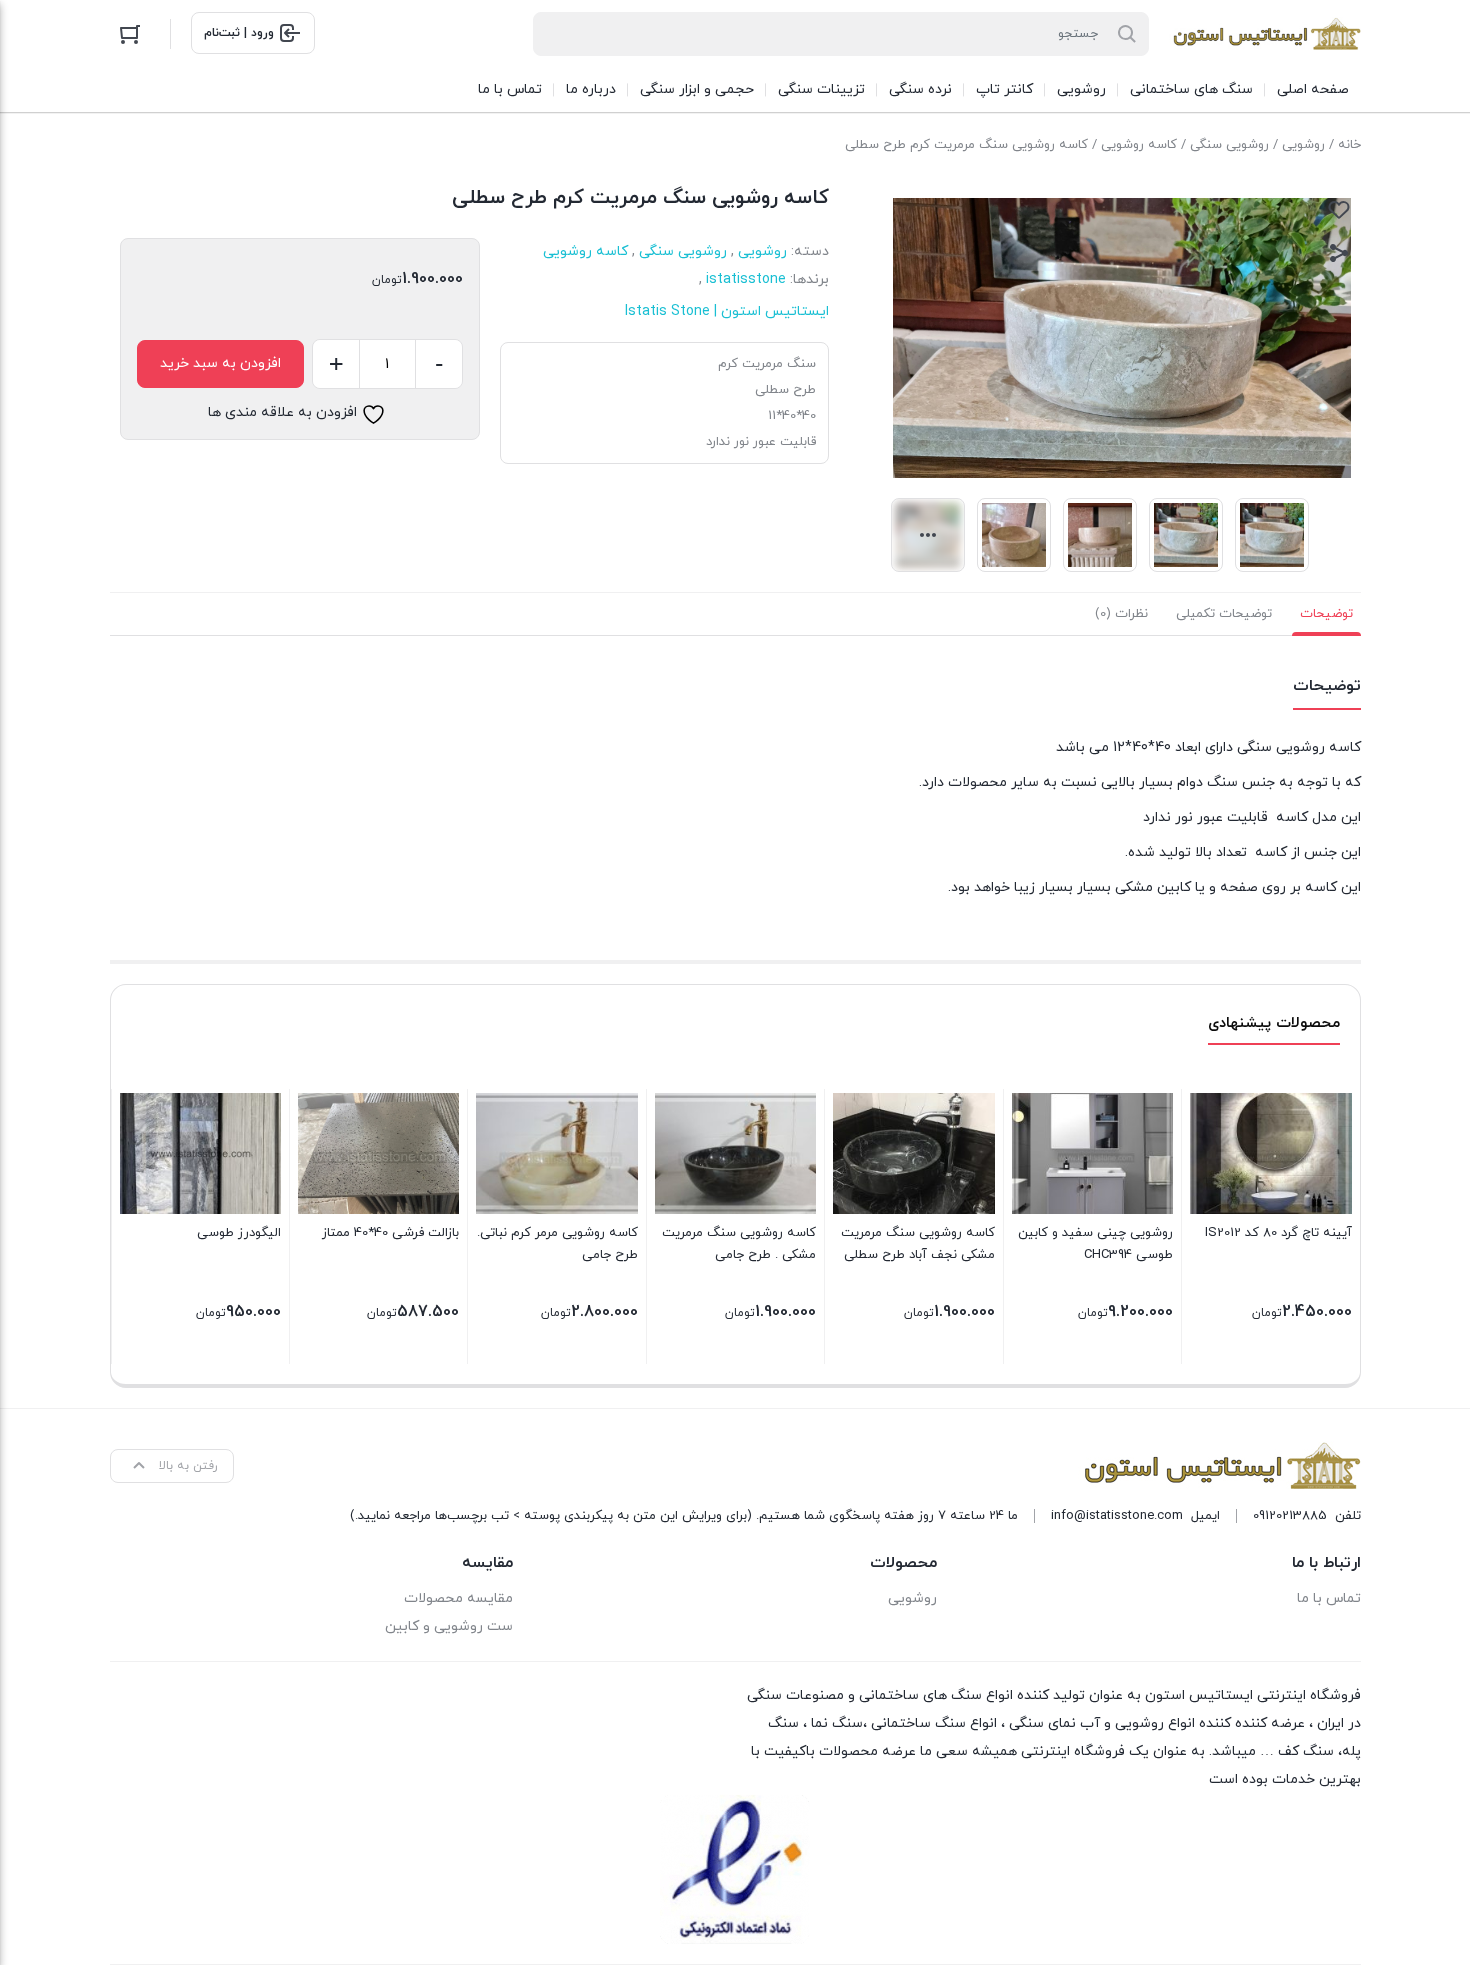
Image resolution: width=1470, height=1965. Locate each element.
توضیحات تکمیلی (1224, 614)
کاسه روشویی (1139, 145)
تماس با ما (1329, 1598)
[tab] (1326, 614)
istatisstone (746, 279)
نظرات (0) (1121, 614)
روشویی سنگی (1229, 145)
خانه (1349, 145)
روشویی (1303, 145)
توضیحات (1326, 614)
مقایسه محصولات (458, 1598)
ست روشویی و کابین (449, 1626)
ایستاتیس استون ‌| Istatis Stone (727, 311)
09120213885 (1290, 1516)
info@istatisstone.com (1117, 1516)
